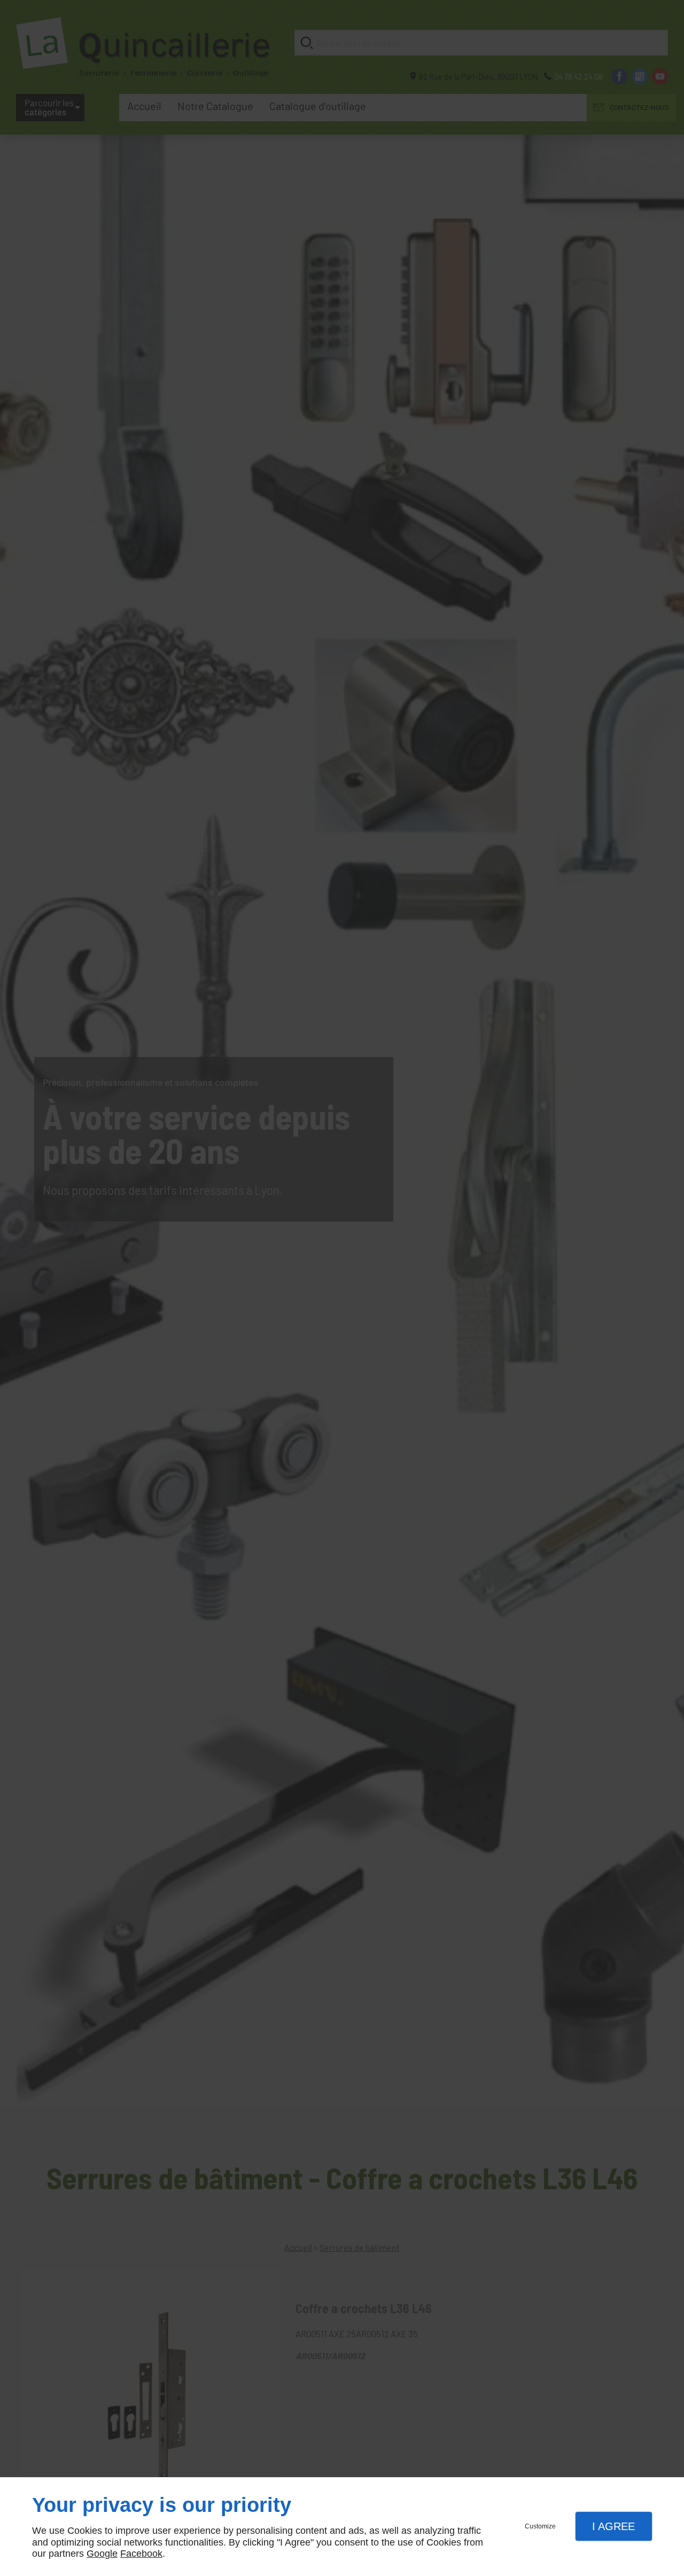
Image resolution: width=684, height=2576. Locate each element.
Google (102, 2554)
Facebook (141, 2554)
